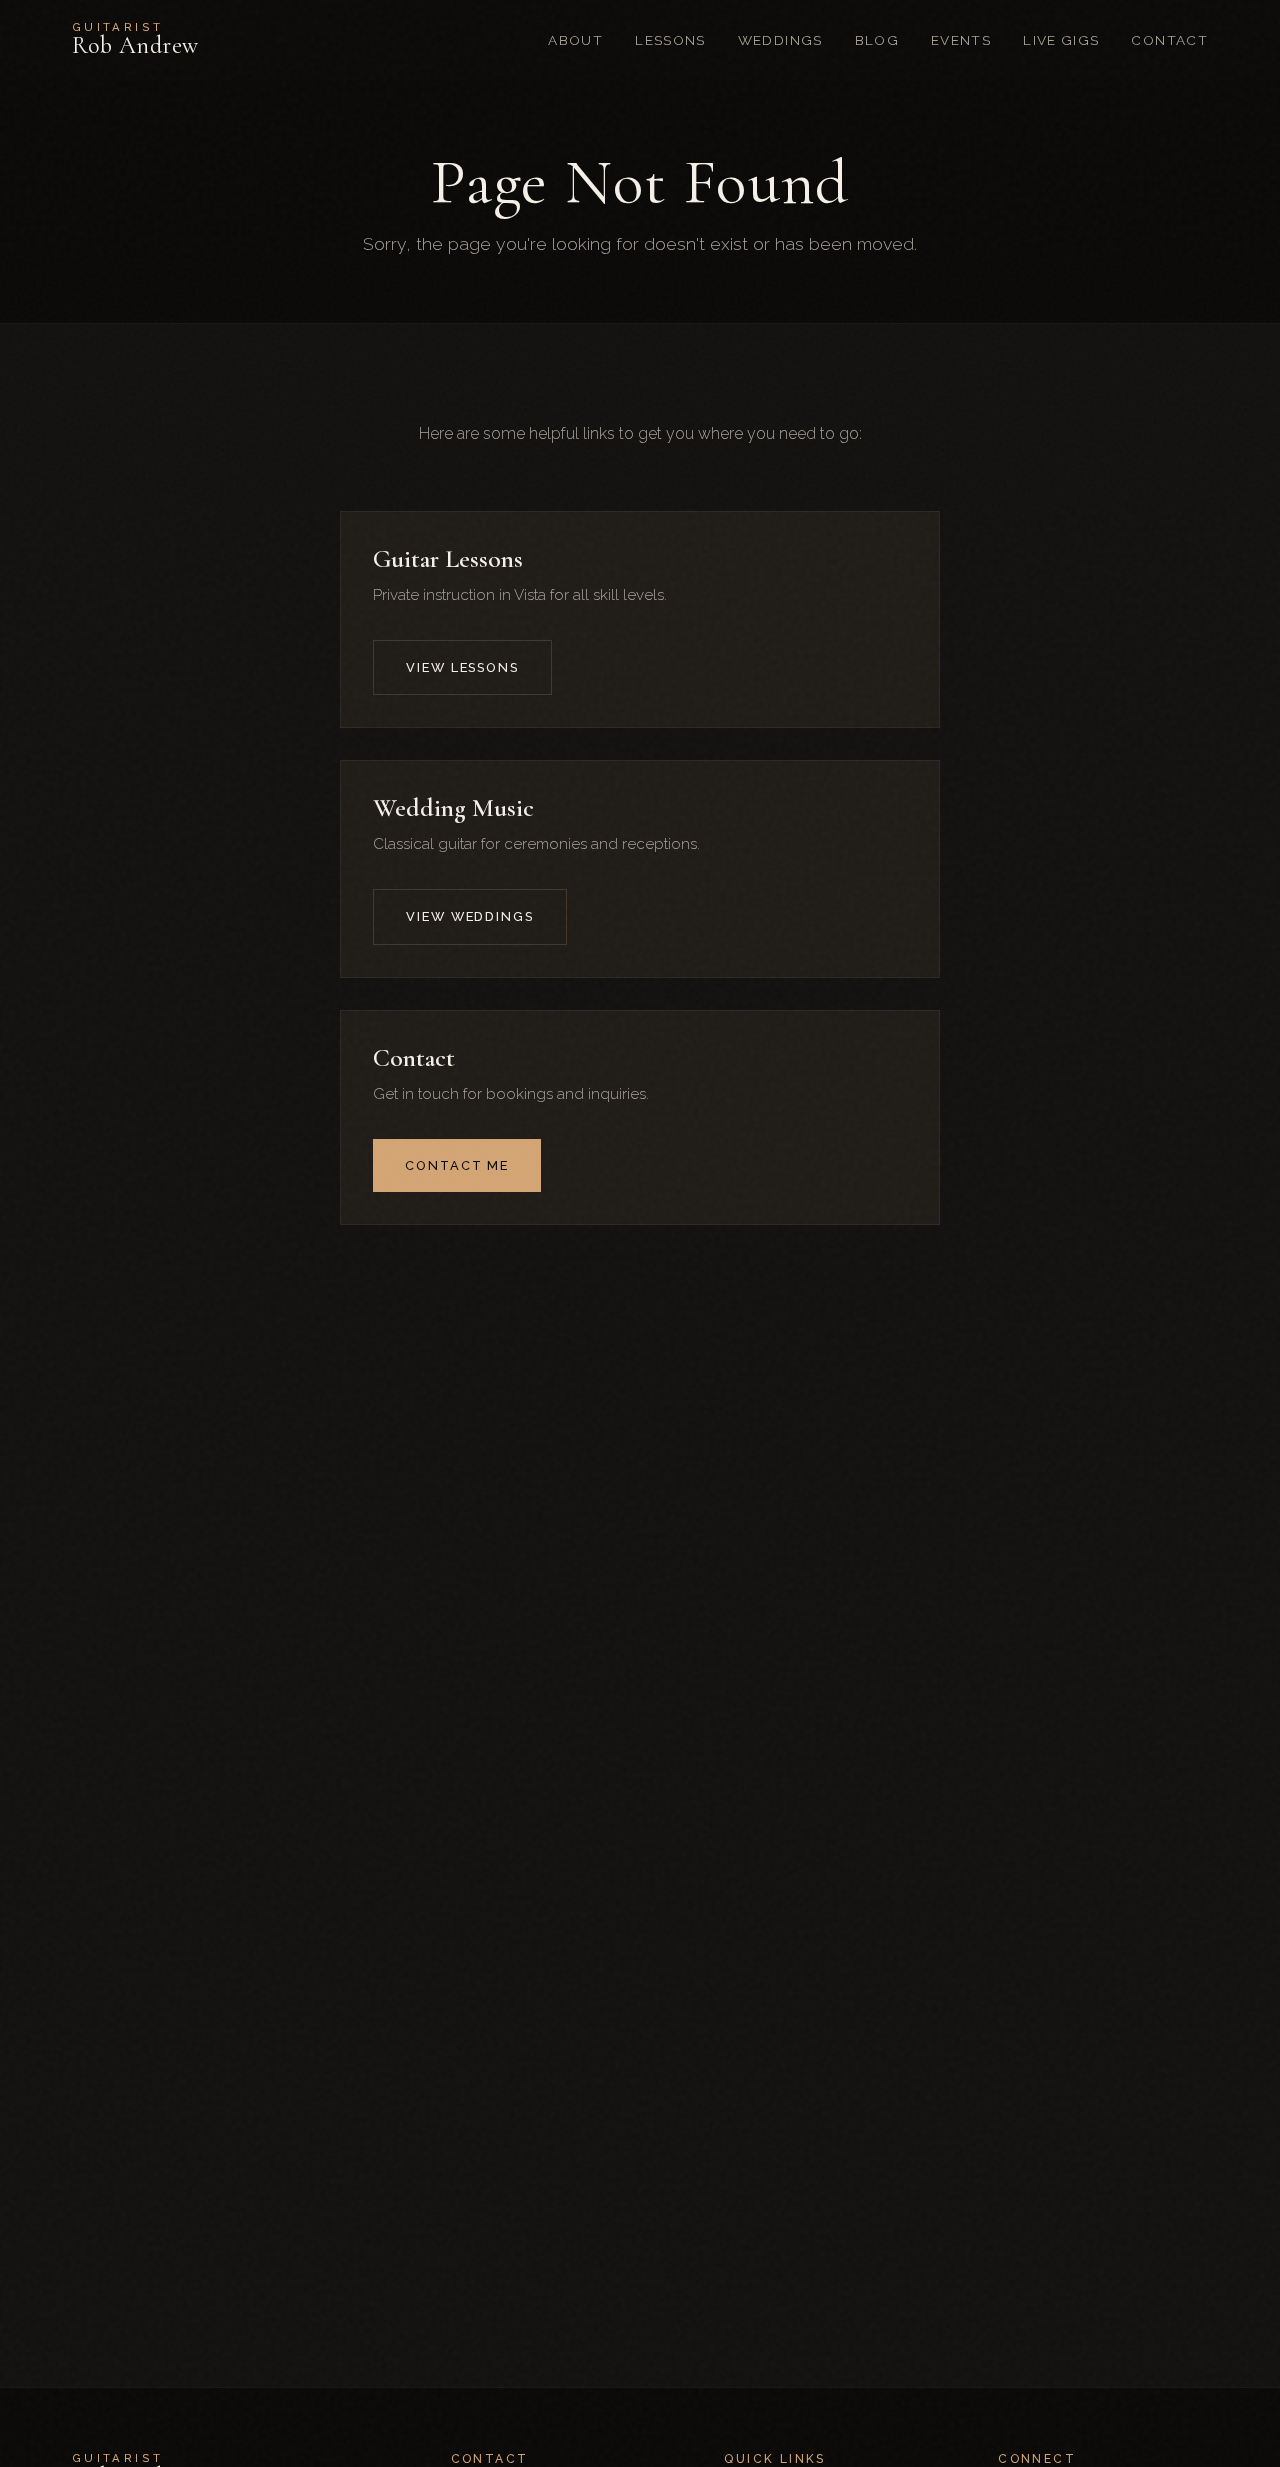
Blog (877, 40)
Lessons (670, 40)
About (575, 40)
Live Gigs (1061, 40)
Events (961, 40)
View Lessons (462, 667)
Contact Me (457, 1165)
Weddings (780, 40)
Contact (1169, 40)
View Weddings (470, 916)
